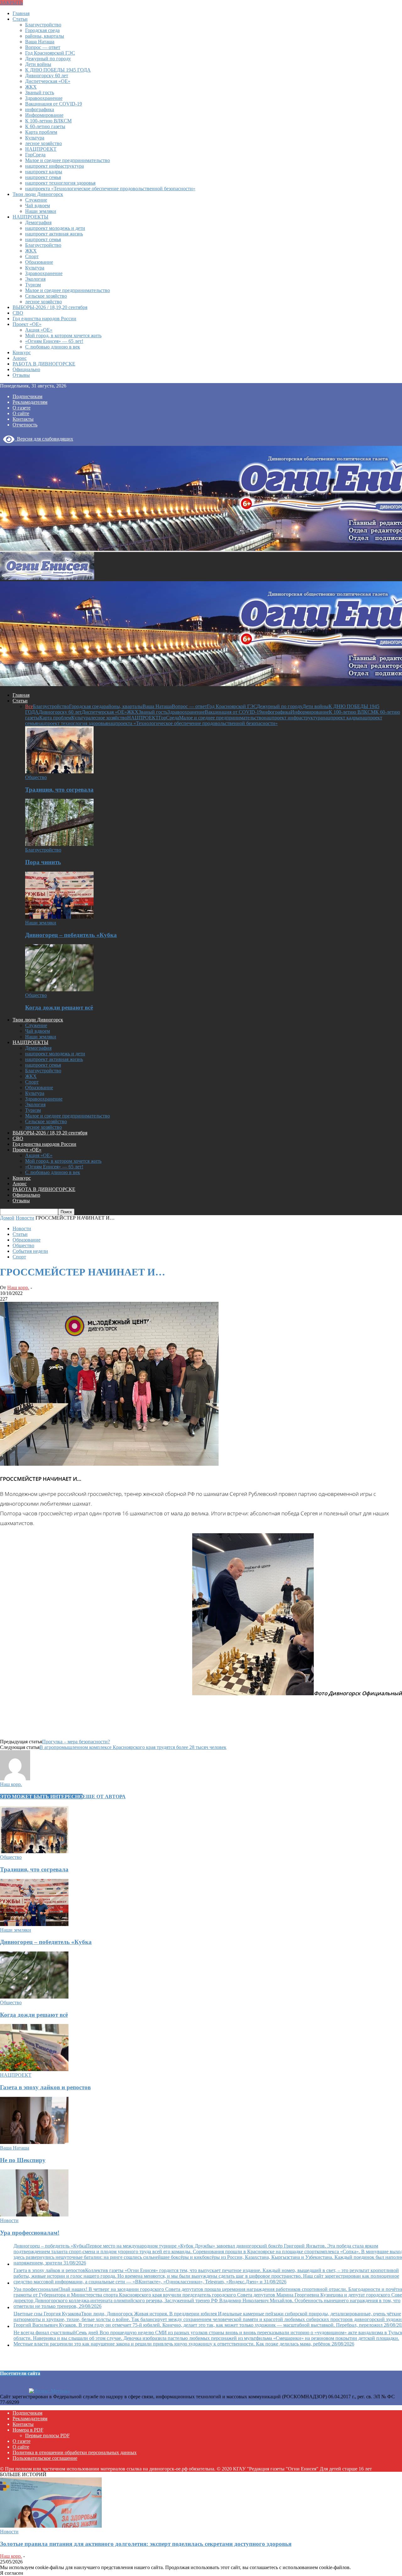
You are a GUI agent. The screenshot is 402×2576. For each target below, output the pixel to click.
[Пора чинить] (59, 844)
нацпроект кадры (44, 172)
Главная (21, 13)
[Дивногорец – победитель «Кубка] (59, 917)
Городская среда (42, 30)
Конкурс (22, 352)
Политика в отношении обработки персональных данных (75, 2452)
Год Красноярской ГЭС (50, 53)
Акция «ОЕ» (39, 330)
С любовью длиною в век (53, 347)
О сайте (21, 413)
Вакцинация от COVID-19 (54, 104)
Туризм (33, 285)
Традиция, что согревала (59, 790)
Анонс (20, 358)
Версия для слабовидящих (44, 439)
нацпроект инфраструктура (54, 166)
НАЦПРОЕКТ (41, 149)
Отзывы (21, 375)
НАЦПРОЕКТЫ (30, 217)
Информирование (44, 115)
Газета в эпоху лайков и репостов (45, 2087)
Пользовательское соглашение (45, 2458)
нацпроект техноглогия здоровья (60, 183)
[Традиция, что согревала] (59, 772)
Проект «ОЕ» (27, 324)
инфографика (40, 109)
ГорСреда (35, 155)
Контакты (23, 419)
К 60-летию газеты (45, 126)
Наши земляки (41, 211)
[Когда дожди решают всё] (59, 990)
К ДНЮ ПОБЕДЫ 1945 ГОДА (58, 70)
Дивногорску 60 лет (47, 76)
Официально (26, 369)
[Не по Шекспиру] (34, 2142)
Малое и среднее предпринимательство (68, 160)
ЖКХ (31, 87)
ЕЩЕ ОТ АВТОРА (104, 1797)
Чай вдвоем (38, 206)
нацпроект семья (43, 177)
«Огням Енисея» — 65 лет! (54, 341)
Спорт (32, 256)
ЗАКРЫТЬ (11, 3)
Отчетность (25, 425)
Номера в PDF (28, 2430)
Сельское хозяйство (46, 296)
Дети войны (38, 64)
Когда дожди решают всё (59, 1007)
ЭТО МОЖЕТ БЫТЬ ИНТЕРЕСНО (41, 1797)
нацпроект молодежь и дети (55, 228)
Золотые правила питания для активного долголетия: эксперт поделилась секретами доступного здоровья (146, 2544)
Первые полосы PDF (47, 2435)
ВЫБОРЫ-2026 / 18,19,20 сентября (50, 307)
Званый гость (40, 92)
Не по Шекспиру (23, 2160)
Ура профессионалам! (30, 2233)
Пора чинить (43, 862)
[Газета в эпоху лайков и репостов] (34, 2069)
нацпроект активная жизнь (54, 234)
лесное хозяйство (43, 143)
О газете (22, 408)
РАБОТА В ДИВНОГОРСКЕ (44, 364)
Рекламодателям (30, 402)
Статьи (20, 19)
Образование (39, 262)
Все (29, 706)
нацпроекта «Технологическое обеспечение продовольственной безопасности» (110, 189)
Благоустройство (43, 25)
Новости (22, 1228)
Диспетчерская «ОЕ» (48, 81)
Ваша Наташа (40, 42)
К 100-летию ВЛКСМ (48, 121)
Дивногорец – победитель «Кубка (71, 935)
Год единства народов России (44, 319)
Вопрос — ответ (43, 47)
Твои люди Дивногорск (38, 194)
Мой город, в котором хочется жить (63, 336)
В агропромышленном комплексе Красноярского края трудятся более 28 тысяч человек (133, 1747)
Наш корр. (18, 1288)
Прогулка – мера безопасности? (76, 1742)
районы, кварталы (45, 36)
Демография (38, 222)
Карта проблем (41, 132)
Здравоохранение (44, 98)
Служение (36, 200)
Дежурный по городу (48, 59)
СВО (18, 313)
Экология (35, 279)
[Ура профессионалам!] (34, 2215)
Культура (35, 138)
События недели (30, 1251)
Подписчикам (27, 396)
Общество (36, 777)
